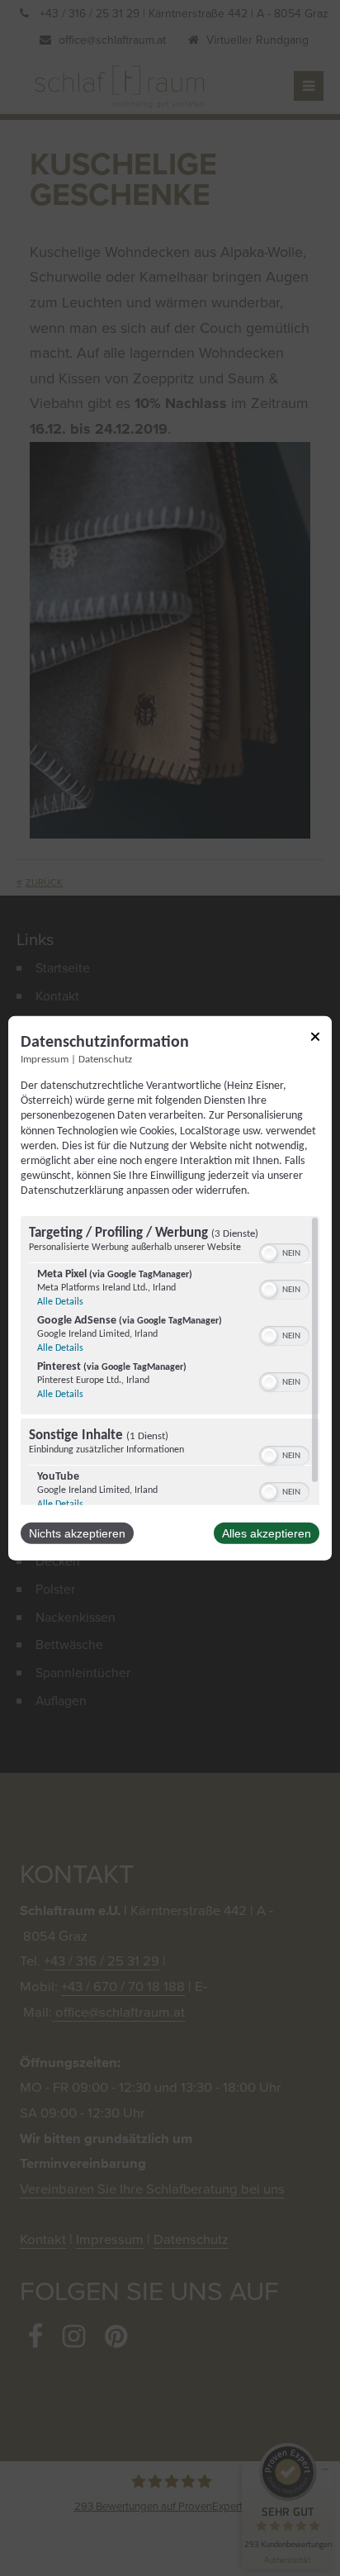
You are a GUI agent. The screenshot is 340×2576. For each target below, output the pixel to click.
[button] (269, 1252)
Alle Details (60, 1301)
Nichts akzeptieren (77, 1533)
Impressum (45, 1060)
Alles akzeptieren (267, 1533)
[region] (170, 1360)
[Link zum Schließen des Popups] (315, 1040)
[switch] (284, 1251)
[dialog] (170, 1288)
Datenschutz (105, 1060)
